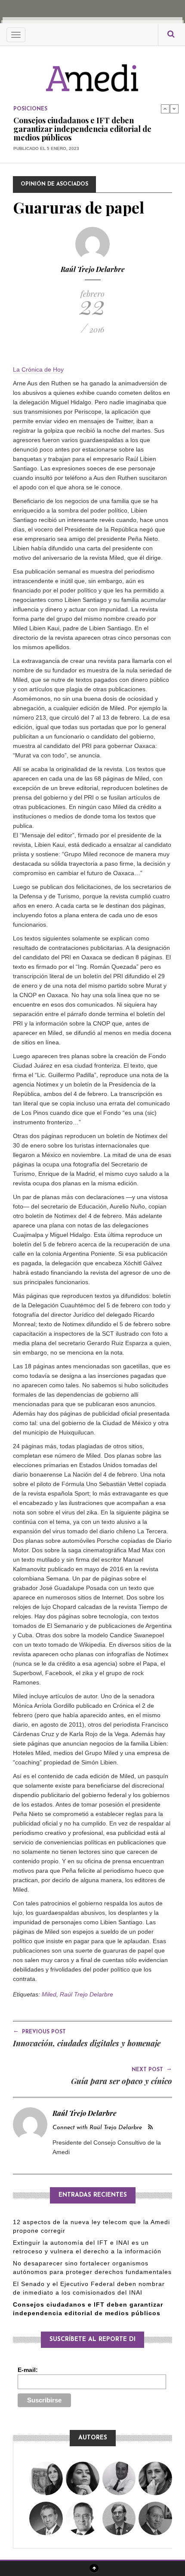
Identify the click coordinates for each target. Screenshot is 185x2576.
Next (174, 109)
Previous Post (39, 2031)
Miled (49, 1994)
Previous (165, 109)
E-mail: (28, 2370)
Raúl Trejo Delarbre (93, 269)
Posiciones (30, 109)
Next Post (152, 2069)
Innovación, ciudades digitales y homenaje (87, 2043)
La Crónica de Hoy (38, 369)
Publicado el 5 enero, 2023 (46, 148)
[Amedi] (92, 73)
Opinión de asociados (54, 184)
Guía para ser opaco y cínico (122, 2081)
